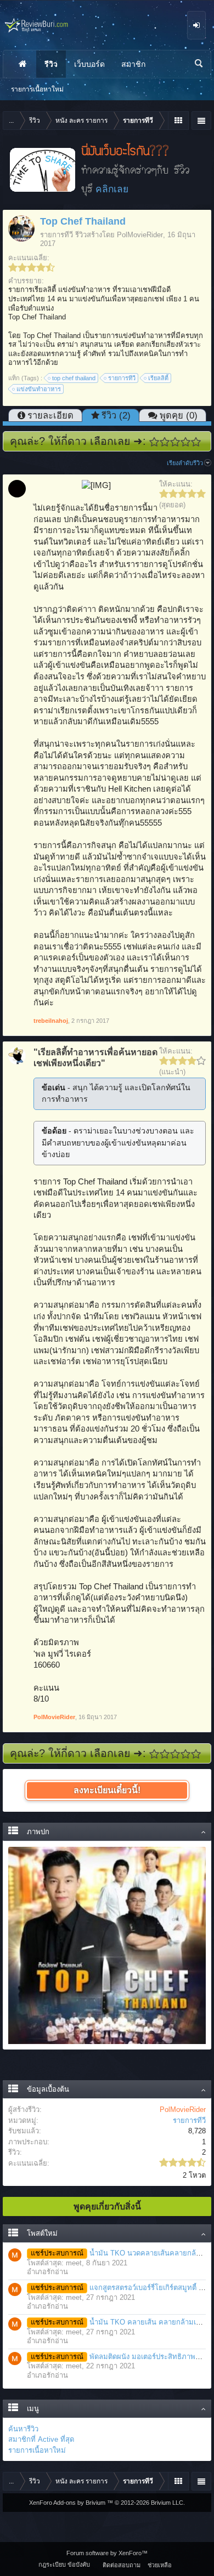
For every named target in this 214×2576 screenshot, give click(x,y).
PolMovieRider (140, 235)
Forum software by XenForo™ (107, 2553)
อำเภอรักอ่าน (47, 2272)
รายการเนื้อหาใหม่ (37, 2450)
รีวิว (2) (116, 415)
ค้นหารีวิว (23, 2429)
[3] (175, 442)
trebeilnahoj (51, 1021)
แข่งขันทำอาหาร (39, 389)
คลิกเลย (112, 189)
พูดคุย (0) (179, 415)
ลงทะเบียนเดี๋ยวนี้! (107, 1790)
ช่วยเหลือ (160, 2565)
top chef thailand (74, 378)
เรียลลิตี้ (158, 378)
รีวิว (51, 64)
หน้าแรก (22, 64)
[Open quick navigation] (178, 121)
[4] (186, 442)
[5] (196, 442)
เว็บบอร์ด (89, 64)
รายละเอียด (50, 415)
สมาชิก (133, 64)
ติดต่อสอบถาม (122, 2565)
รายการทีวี (57, 235)
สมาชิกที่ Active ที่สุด (41, 2439)
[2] (165, 442)
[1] (154, 442)
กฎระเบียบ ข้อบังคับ (64, 2564)
